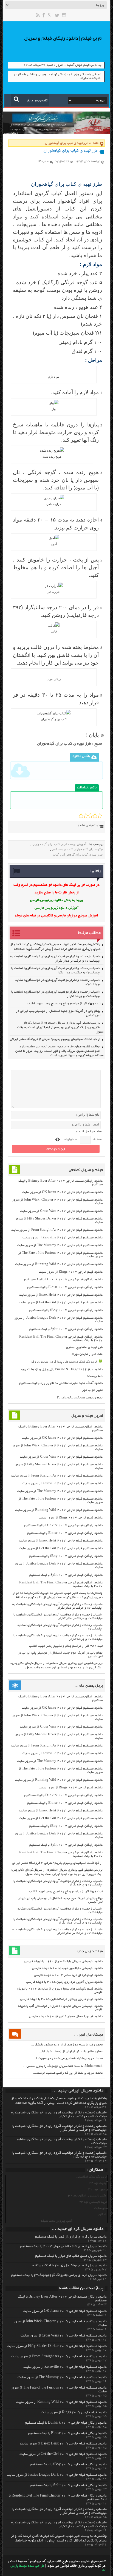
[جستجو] (16, 99)
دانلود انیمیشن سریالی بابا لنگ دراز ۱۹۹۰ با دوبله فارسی (63, 1961)
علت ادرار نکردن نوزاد (87, 1354)
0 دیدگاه (43, 161)
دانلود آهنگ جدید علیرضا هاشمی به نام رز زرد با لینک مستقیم (61, 1383)
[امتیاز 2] (86, 816)
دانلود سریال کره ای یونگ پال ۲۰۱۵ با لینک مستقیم (69, 2266)
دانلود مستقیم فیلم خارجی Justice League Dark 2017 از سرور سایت (57, 2475)
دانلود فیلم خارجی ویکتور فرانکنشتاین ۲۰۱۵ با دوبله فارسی (61, 1999)
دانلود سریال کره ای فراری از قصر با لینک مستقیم (71, 2237)
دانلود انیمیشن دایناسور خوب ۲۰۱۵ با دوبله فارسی (67, 1968)
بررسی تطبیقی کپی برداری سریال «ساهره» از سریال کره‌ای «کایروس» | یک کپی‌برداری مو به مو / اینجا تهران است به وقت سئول (60, 1027)
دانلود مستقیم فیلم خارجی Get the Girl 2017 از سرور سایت (61, 1303)
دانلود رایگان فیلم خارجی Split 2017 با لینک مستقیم (66, 1329)
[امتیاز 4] (95, 816)
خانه (96, 143)
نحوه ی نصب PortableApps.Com (80, 1398)
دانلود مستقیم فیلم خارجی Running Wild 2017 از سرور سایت (59, 1264)
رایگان (103, 2215)
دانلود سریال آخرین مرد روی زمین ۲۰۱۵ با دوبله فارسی (64, 1982)
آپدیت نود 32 (98, 2183)
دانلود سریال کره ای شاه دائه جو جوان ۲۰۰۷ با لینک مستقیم (63, 2247)
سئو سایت (101, 2208)
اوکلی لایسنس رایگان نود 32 (88, 2196)
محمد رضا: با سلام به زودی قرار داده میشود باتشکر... (67, 2045)
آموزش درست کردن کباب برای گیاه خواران (59, 844)
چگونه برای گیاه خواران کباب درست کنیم (77, 849)
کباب (56, 854)
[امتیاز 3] (90, 816)
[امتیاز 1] (81, 816)
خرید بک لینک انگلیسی (92, 2177)
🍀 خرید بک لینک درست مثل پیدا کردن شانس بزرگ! (67, 1362)
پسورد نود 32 (98, 2189)
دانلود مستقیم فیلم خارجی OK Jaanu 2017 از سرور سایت (62, 1192)
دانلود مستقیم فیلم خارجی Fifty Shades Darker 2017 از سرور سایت (57, 2346)
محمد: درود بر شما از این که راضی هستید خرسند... (68, 2073)
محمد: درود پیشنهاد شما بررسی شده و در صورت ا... (68, 2058)
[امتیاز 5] (100, 816)
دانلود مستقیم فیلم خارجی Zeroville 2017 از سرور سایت (63, 1238)
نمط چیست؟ (95, 1376)
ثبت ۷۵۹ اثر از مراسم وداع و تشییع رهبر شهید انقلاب (64, 1004)
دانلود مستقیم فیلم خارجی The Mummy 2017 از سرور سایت (60, 1245)
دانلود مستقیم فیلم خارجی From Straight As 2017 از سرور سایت (57, 1230)
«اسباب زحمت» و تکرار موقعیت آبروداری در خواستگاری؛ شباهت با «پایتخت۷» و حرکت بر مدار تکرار (58, 1617)
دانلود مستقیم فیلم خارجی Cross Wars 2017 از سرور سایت (61, 1211)
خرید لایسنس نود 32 (93, 2202)
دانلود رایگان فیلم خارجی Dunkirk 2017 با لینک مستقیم (63, 1280)
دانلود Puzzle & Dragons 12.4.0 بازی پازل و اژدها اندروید (61, 1370)
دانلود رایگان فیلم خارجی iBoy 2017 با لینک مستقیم (66, 1310)
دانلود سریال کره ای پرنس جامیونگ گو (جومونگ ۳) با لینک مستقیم (59, 2275)
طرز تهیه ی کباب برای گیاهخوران (64, 744)
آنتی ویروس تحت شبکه (56, 2221)
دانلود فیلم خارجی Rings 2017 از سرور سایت (71, 1272)
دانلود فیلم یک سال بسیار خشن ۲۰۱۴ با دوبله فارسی (66, 2017)
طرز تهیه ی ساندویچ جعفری (84, 1347)
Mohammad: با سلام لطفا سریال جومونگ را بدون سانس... (63, 2066)
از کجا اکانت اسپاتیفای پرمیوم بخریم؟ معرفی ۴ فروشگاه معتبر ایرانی (55, 1039)
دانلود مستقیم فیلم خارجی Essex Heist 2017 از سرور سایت (61, 1295)
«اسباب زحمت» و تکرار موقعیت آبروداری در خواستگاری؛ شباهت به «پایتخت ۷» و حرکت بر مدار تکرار (57, 1606)
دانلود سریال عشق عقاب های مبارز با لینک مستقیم (71, 2256)
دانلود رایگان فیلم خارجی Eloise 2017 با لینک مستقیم (65, 1287)
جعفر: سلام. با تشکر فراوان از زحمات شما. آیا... (71, 2052)
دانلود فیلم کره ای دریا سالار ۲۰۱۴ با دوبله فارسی (68, 1975)
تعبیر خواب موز (92, 1390)
